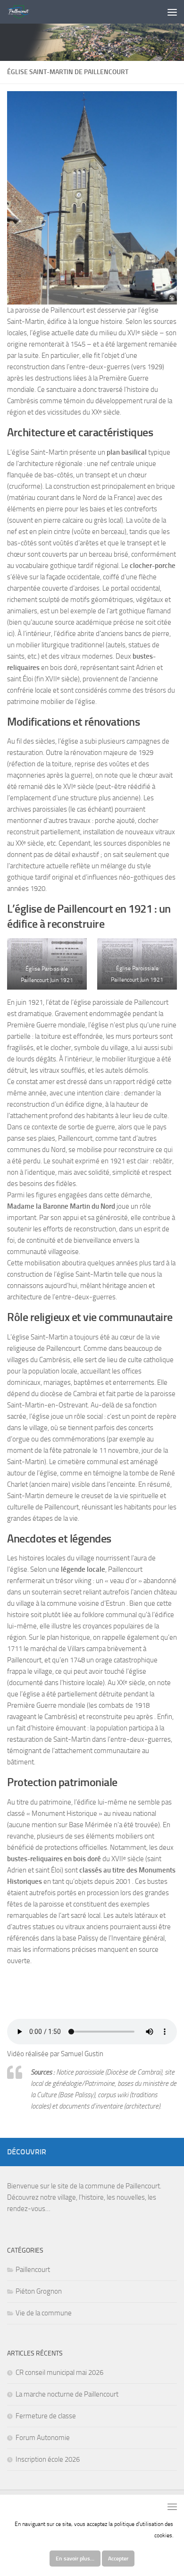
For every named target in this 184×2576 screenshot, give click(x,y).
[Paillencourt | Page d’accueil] (22, 12)
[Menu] (172, 12)
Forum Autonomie (43, 2438)
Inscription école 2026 (48, 2459)
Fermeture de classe (46, 2416)
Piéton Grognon (39, 2291)
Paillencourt (33, 2270)
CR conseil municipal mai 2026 (59, 2373)
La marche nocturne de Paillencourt (67, 2394)
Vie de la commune (44, 2313)
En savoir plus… (75, 2559)
